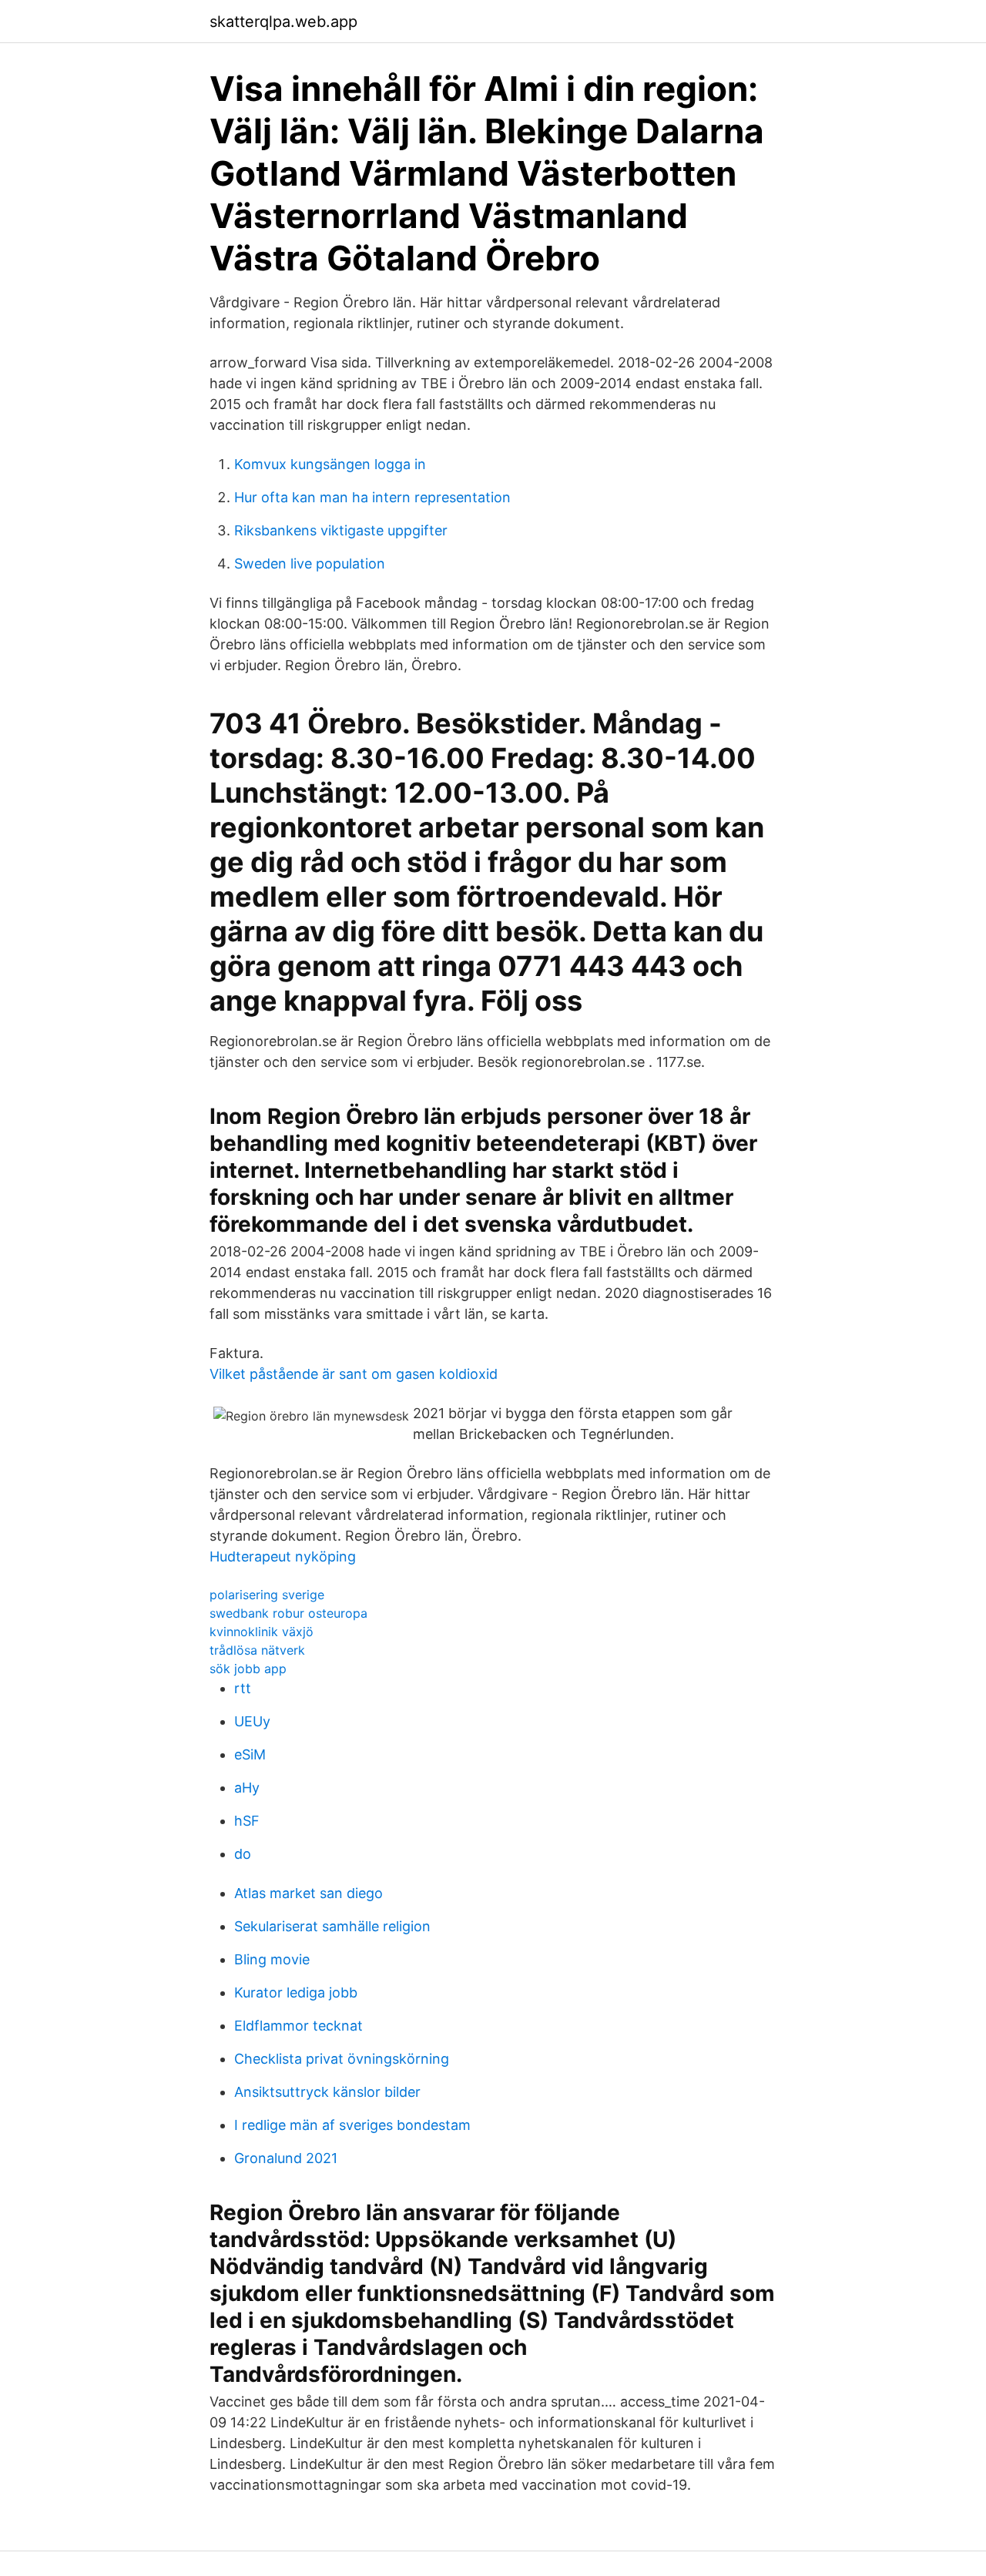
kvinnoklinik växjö (262, 1632)
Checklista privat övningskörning (342, 2059)
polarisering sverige (267, 1595)
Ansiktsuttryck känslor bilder (327, 2092)
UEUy (252, 1721)
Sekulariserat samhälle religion (332, 1926)
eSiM (250, 1754)
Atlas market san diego (309, 1893)
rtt (243, 1688)
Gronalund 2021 (286, 2158)
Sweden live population (310, 563)
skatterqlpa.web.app (283, 22)
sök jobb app (248, 1669)
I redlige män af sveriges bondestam (352, 2125)
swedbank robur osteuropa (288, 1613)
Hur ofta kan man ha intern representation (372, 497)
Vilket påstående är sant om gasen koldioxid (354, 1374)
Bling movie (272, 1959)
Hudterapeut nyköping (283, 1556)
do (243, 1854)
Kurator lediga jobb (296, 1992)
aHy (247, 1788)
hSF (247, 1821)
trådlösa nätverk (257, 1650)
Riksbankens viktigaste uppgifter (341, 530)
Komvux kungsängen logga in (330, 464)
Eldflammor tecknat (298, 2026)
